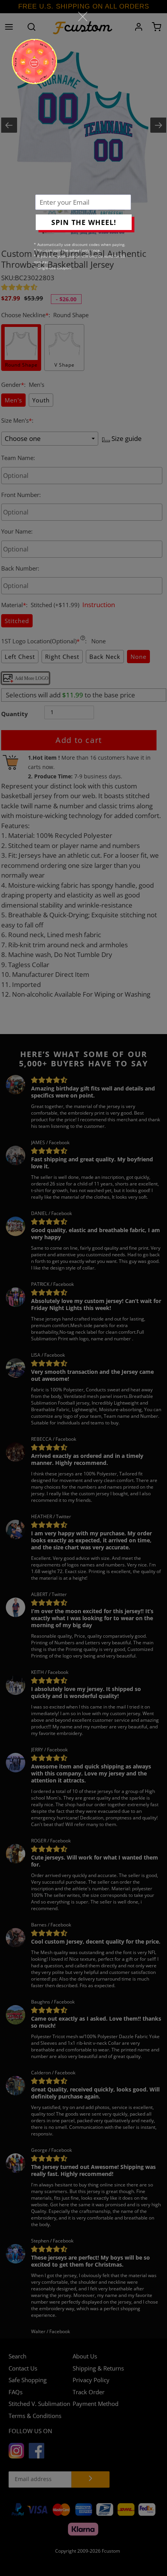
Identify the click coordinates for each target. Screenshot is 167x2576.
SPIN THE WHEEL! (84, 222)
